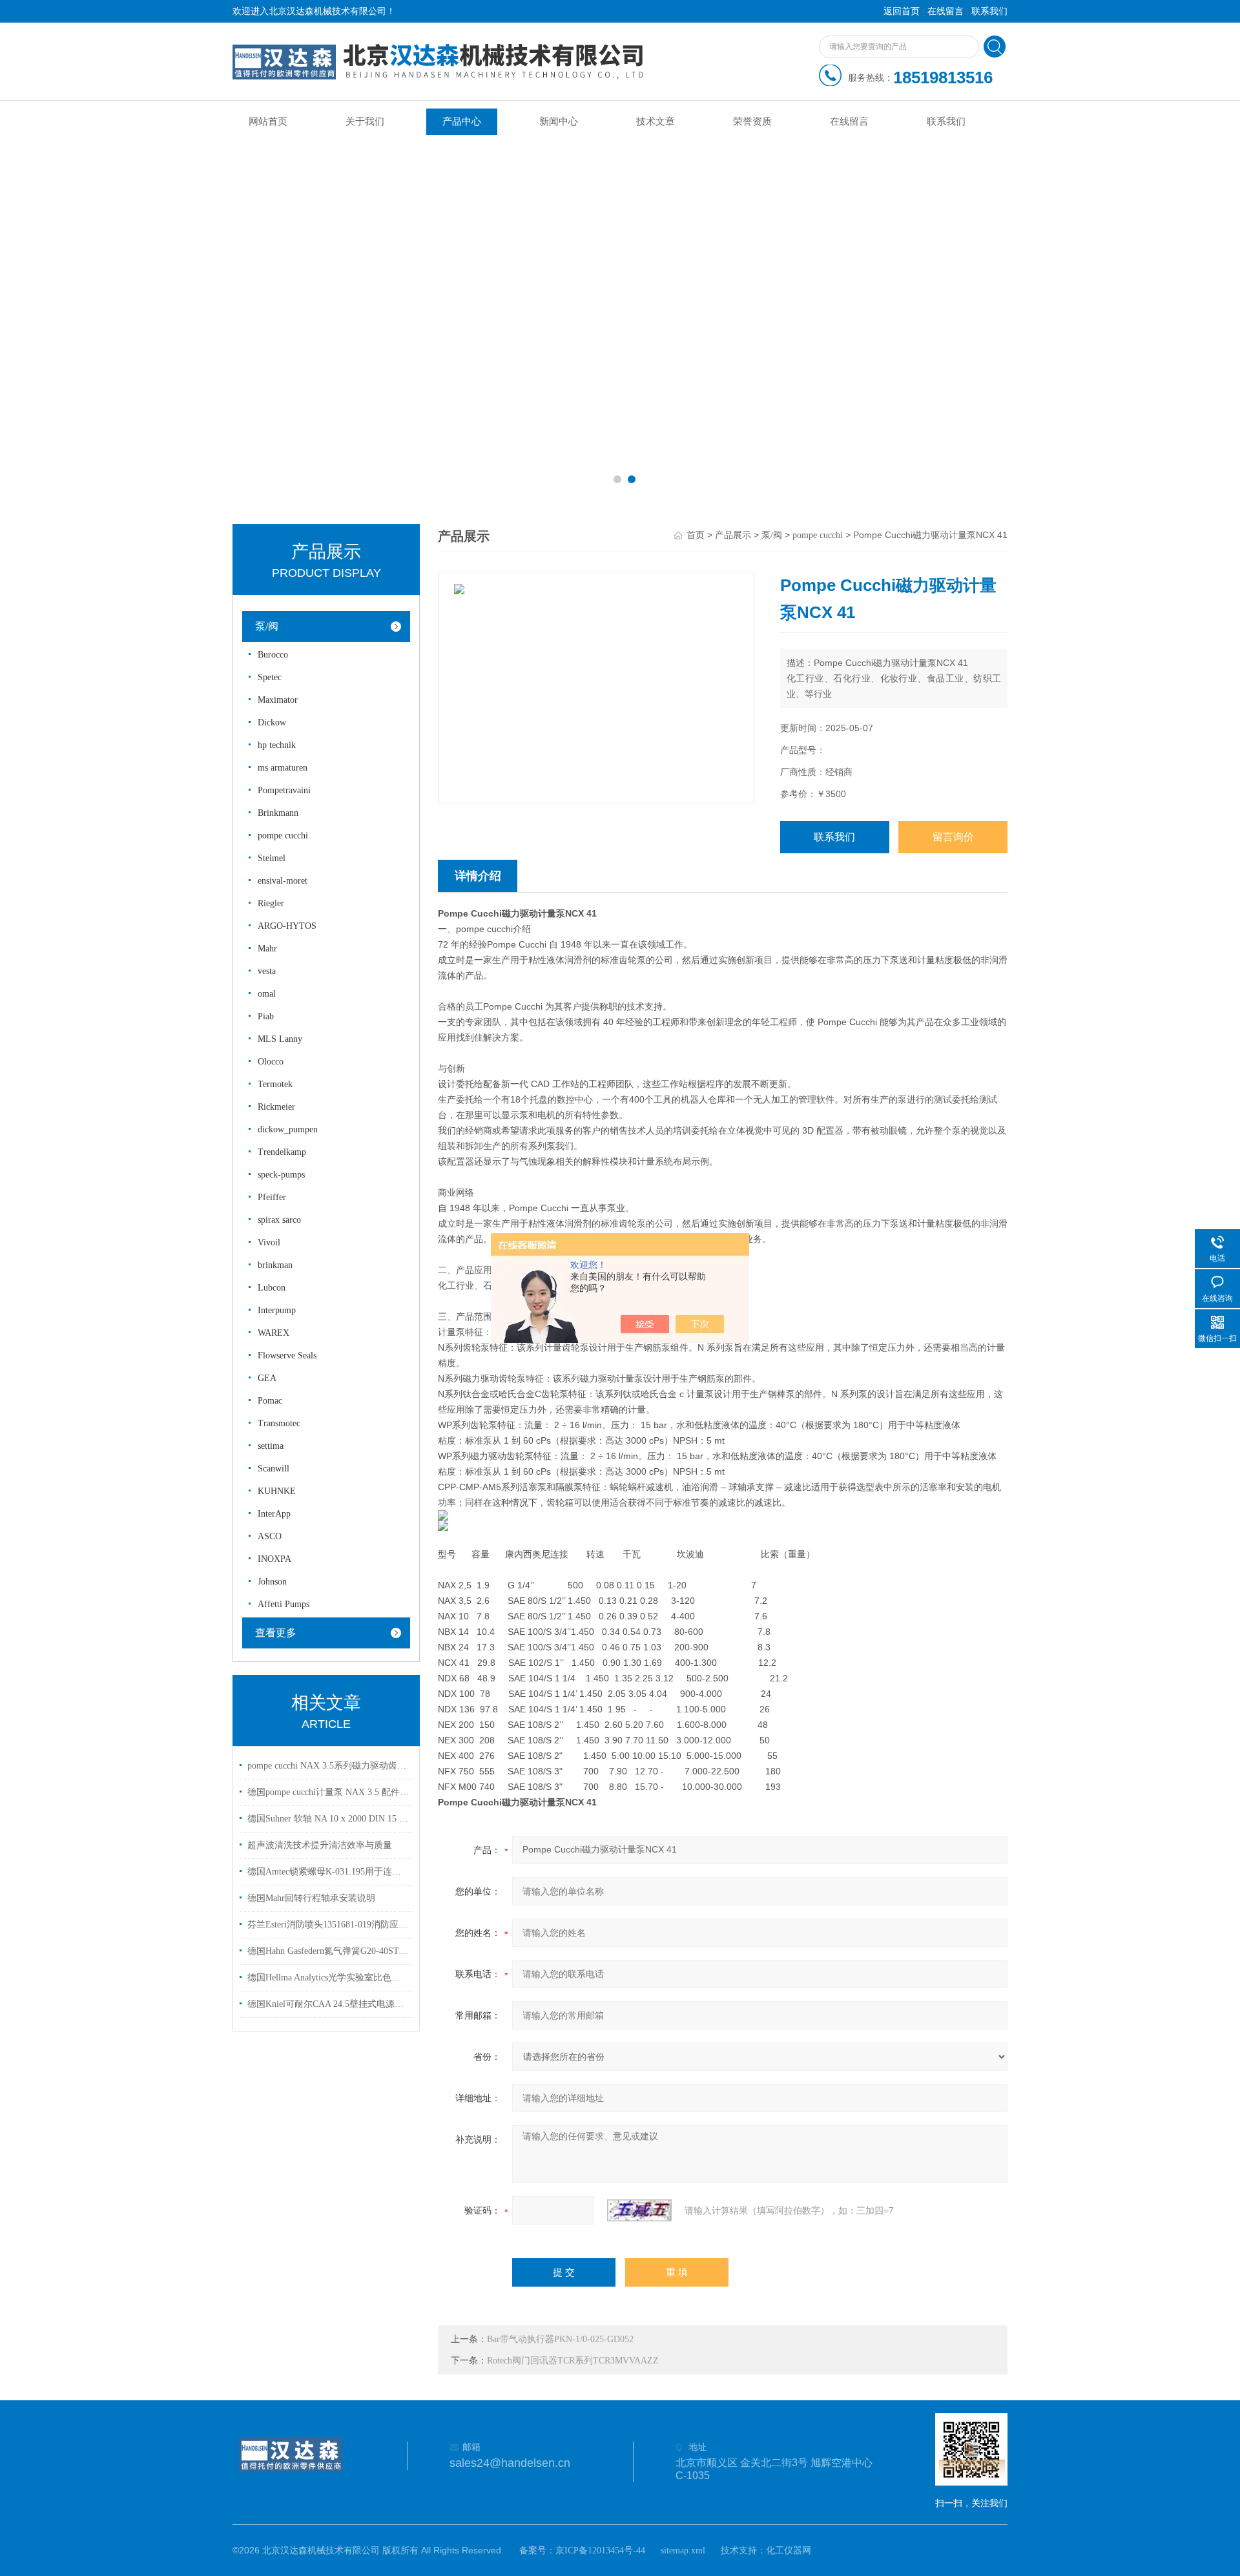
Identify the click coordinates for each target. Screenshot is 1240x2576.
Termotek (275, 1084)
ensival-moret (283, 881)
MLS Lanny (280, 1039)
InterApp (274, 1514)
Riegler (271, 903)
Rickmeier (276, 1107)
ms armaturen (283, 768)
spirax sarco (279, 1220)
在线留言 (945, 11)
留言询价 (953, 837)
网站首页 (268, 121)
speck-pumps (281, 1175)
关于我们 (365, 121)
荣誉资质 (752, 121)
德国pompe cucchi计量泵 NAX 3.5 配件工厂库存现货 (328, 1792)
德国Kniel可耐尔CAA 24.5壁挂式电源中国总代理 (328, 2004)
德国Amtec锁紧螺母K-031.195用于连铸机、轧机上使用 (328, 1872)
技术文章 (656, 121)
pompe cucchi (283, 836)
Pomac (270, 1401)
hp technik (277, 745)
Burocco (273, 655)
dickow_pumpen (288, 1129)
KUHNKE (277, 1491)
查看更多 (276, 1633)
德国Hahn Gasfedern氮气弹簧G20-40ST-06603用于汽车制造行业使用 (328, 1951)
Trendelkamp (282, 1152)
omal (267, 994)
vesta (267, 971)
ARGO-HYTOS (287, 926)
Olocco (271, 1062)
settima (271, 1446)
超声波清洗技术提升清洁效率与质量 (320, 1845)
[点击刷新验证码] (639, 2210)
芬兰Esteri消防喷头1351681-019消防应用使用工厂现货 (328, 1925)
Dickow (272, 722)
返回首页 (902, 11)
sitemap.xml (683, 2550)
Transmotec (279, 1423)
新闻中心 (559, 121)
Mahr (267, 949)
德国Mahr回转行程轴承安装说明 (311, 1898)
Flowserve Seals (287, 1356)
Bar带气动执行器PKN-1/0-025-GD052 (560, 2339)
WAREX (274, 1333)
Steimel (272, 858)
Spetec (270, 677)
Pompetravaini (284, 790)
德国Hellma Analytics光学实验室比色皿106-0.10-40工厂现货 (328, 1978)
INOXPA (274, 1559)
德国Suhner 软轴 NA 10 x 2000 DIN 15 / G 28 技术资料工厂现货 (328, 1819)
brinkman (275, 1265)
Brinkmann (278, 813)
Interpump (277, 1310)
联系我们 (989, 11)
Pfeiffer (272, 1197)
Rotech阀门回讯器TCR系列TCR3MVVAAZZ (573, 2361)
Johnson (272, 1582)
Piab (266, 1016)
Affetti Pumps (284, 1604)
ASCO (270, 1536)
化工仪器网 (789, 2550)
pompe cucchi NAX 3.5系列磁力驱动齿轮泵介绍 (328, 1766)
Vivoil (269, 1242)
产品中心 (462, 121)
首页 (696, 535)
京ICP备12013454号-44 (600, 2550)
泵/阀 (267, 626)
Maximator (278, 700)
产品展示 (733, 535)
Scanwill (274, 1469)
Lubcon (272, 1288)
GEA (267, 1378)
